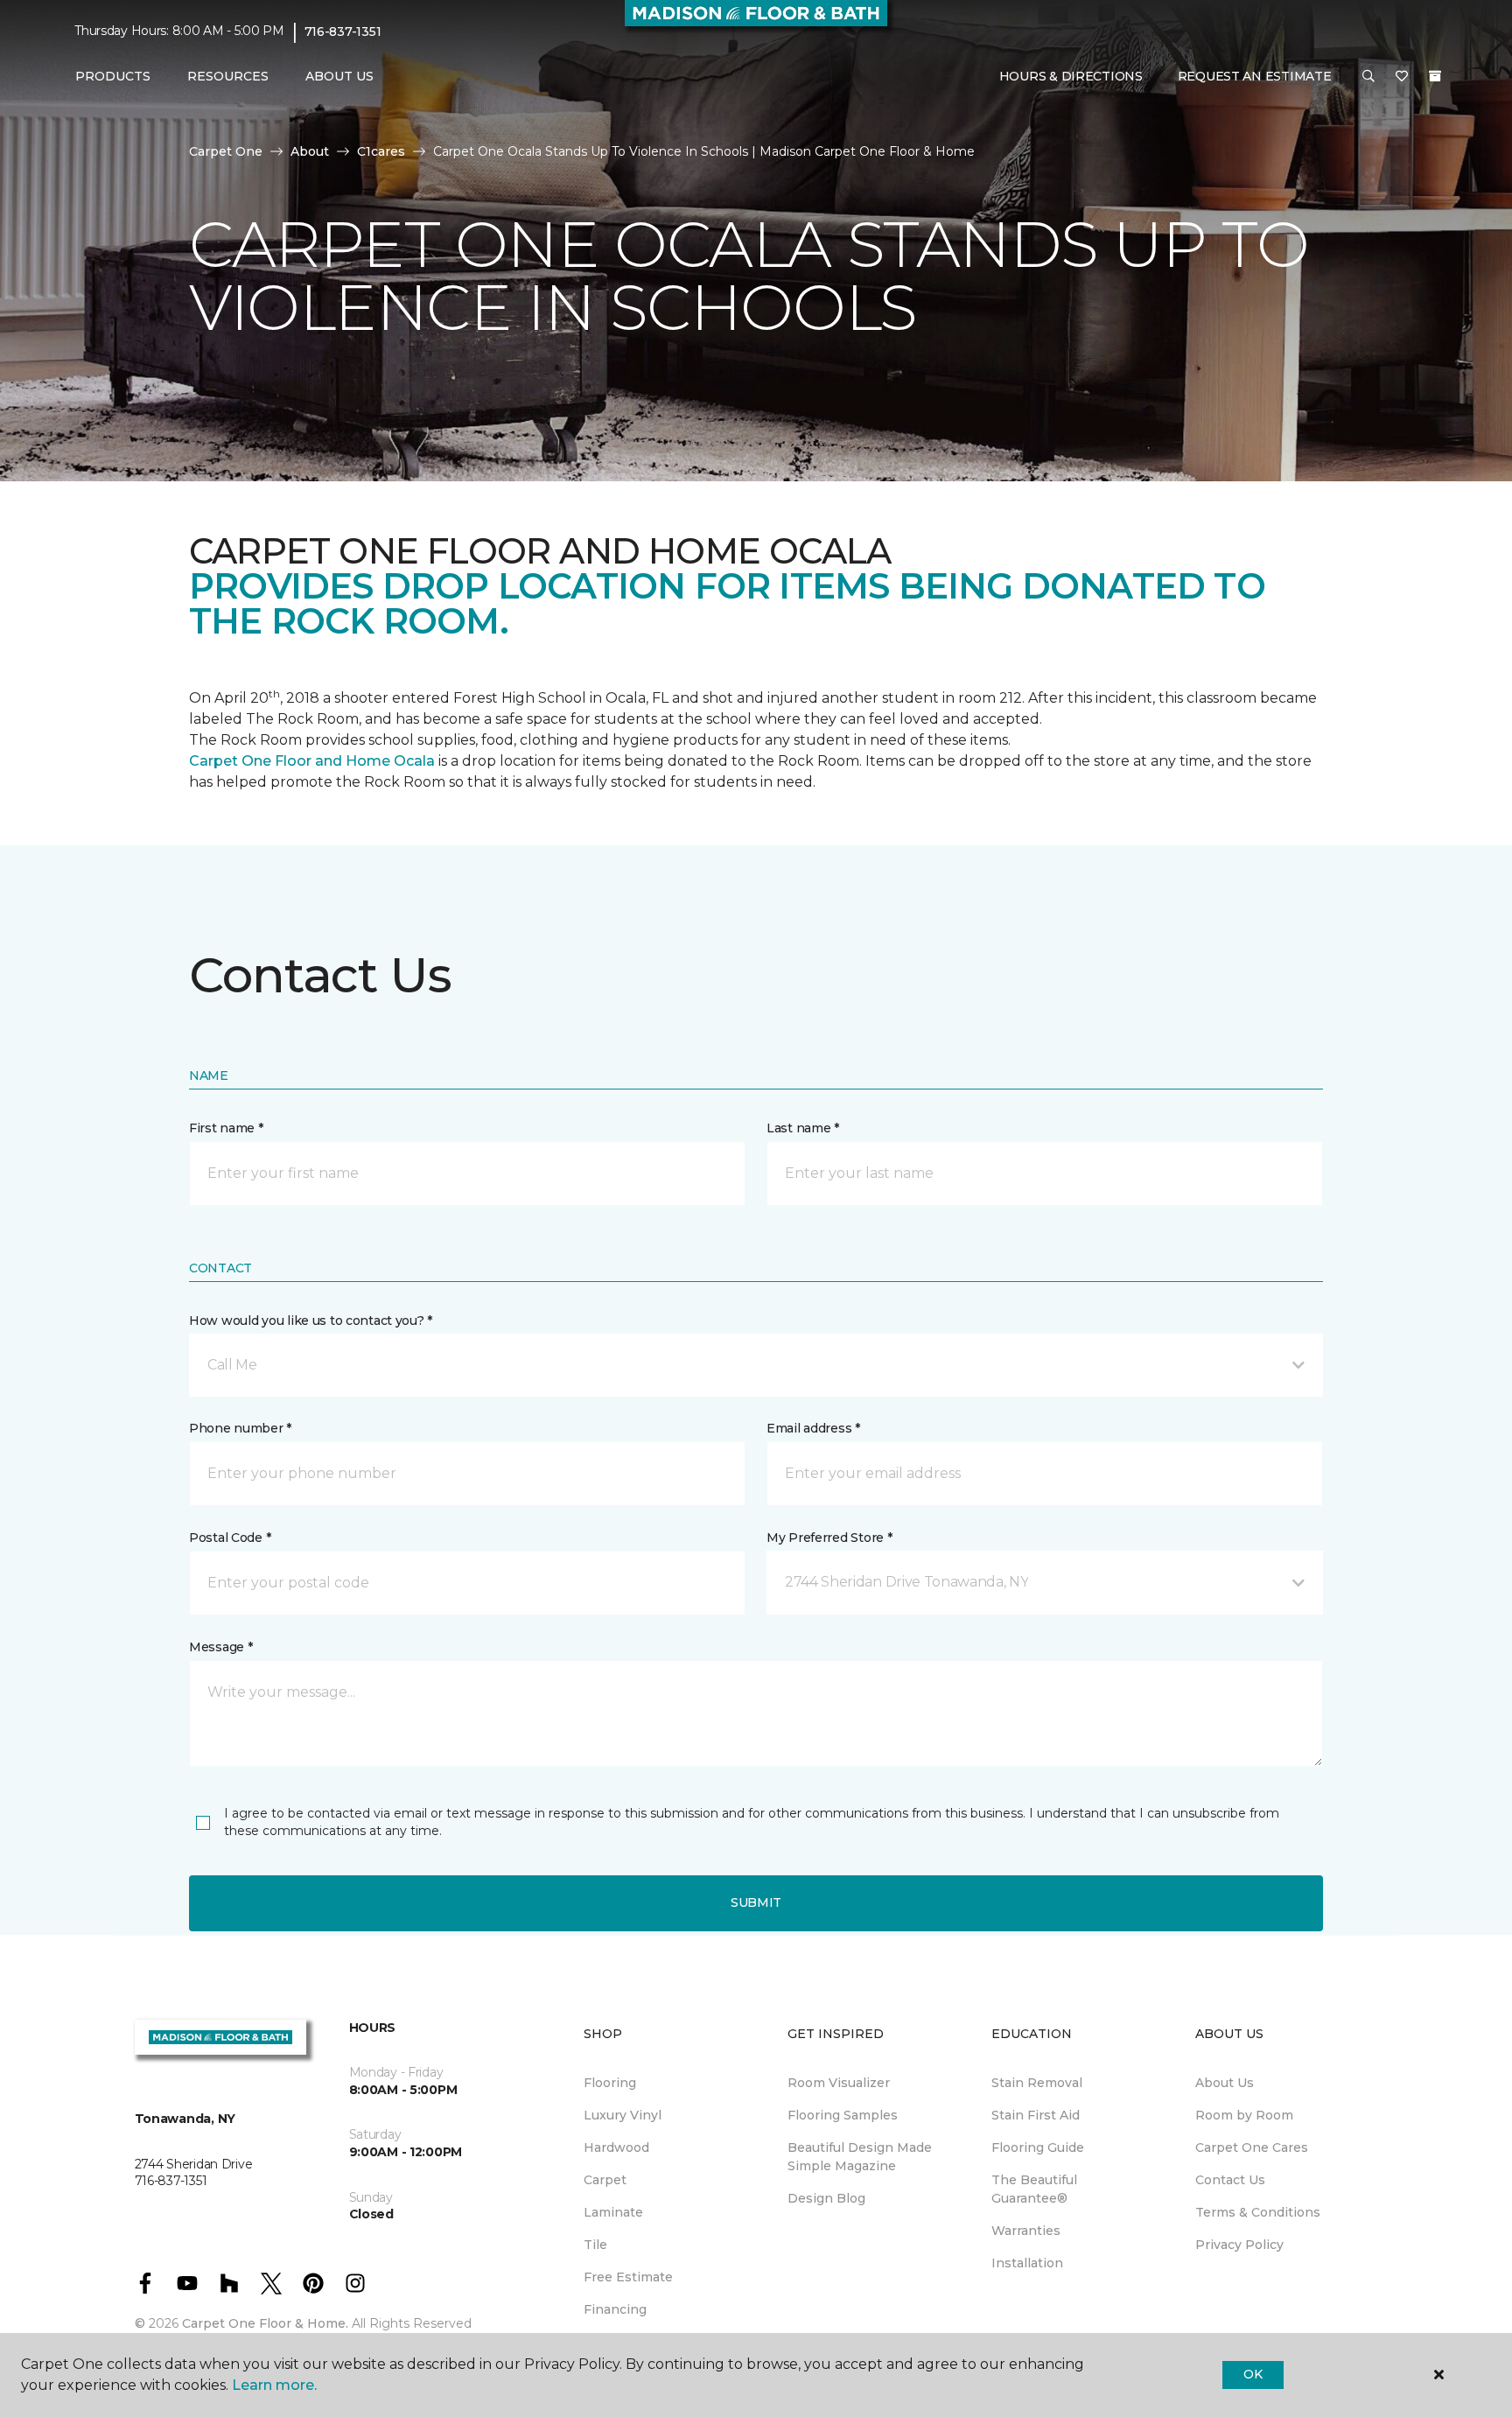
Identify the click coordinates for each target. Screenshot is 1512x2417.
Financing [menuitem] (615, 2309)
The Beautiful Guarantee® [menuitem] (1034, 2189)
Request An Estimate (1255, 76)
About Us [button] (339, 76)
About (310, 151)
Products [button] (113, 76)
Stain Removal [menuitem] (1037, 2083)
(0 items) (1435, 76)
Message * (220, 1647)
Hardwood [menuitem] (616, 2147)
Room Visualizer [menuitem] (839, 2083)
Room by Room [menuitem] (1244, 2115)
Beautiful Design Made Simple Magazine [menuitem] (860, 2157)
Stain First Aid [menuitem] (1036, 2115)
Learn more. (274, 2385)
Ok (1253, 2374)
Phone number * (240, 1428)
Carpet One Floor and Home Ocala (312, 761)
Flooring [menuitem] (610, 2083)
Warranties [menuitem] (1026, 2231)
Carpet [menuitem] (605, 2180)
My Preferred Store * (829, 1538)
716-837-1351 (343, 32)
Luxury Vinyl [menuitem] (623, 2115)
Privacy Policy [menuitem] (1239, 2245)
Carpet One (226, 151)
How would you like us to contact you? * (311, 1321)
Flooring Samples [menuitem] (843, 2115)
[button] (1368, 77)
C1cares (381, 151)
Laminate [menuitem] (613, 2212)
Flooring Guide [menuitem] (1038, 2147)
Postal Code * (230, 1538)
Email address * (813, 1428)
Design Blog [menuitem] (826, 2198)
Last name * (803, 1128)
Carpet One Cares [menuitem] (1252, 2147)
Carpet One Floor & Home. (265, 2323)
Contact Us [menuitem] (1230, 2180)
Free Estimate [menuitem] (628, 2277)
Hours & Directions (1071, 76)
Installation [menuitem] (1027, 2263)
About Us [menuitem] (1225, 2083)
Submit (756, 1902)
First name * (226, 1128)
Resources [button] (228, 76)
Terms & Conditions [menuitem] (1258, 2212)
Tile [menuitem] (595, 2245)
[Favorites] (1402, 77)
